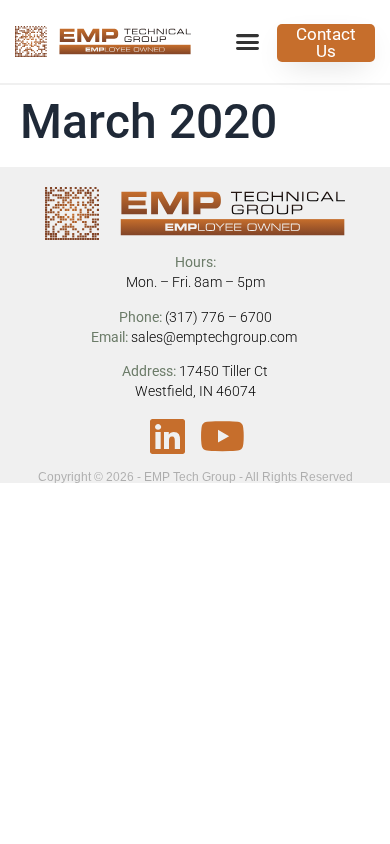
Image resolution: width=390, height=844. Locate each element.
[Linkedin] (168, 436)
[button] (248, 42)
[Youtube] (223, 436)
